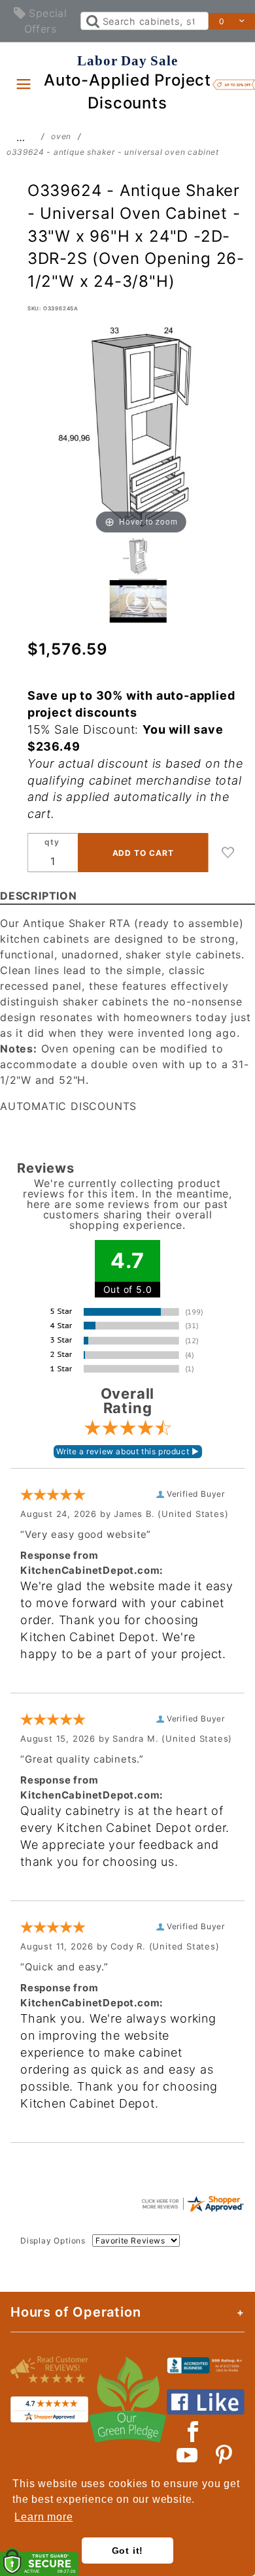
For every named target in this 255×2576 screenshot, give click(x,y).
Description (39, 896)
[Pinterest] (224, 2455)
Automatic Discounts (68, 1106)
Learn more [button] (43, 2517)
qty (52, 842)
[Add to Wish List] (228, 853)
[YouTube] (188, 2455)
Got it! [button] (128, 2551)
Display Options (53, 2241)
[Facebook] (193, 2432)
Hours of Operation (76, 2312)
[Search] (92, 21)
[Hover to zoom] (142, 429)
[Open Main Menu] (24, 84)
